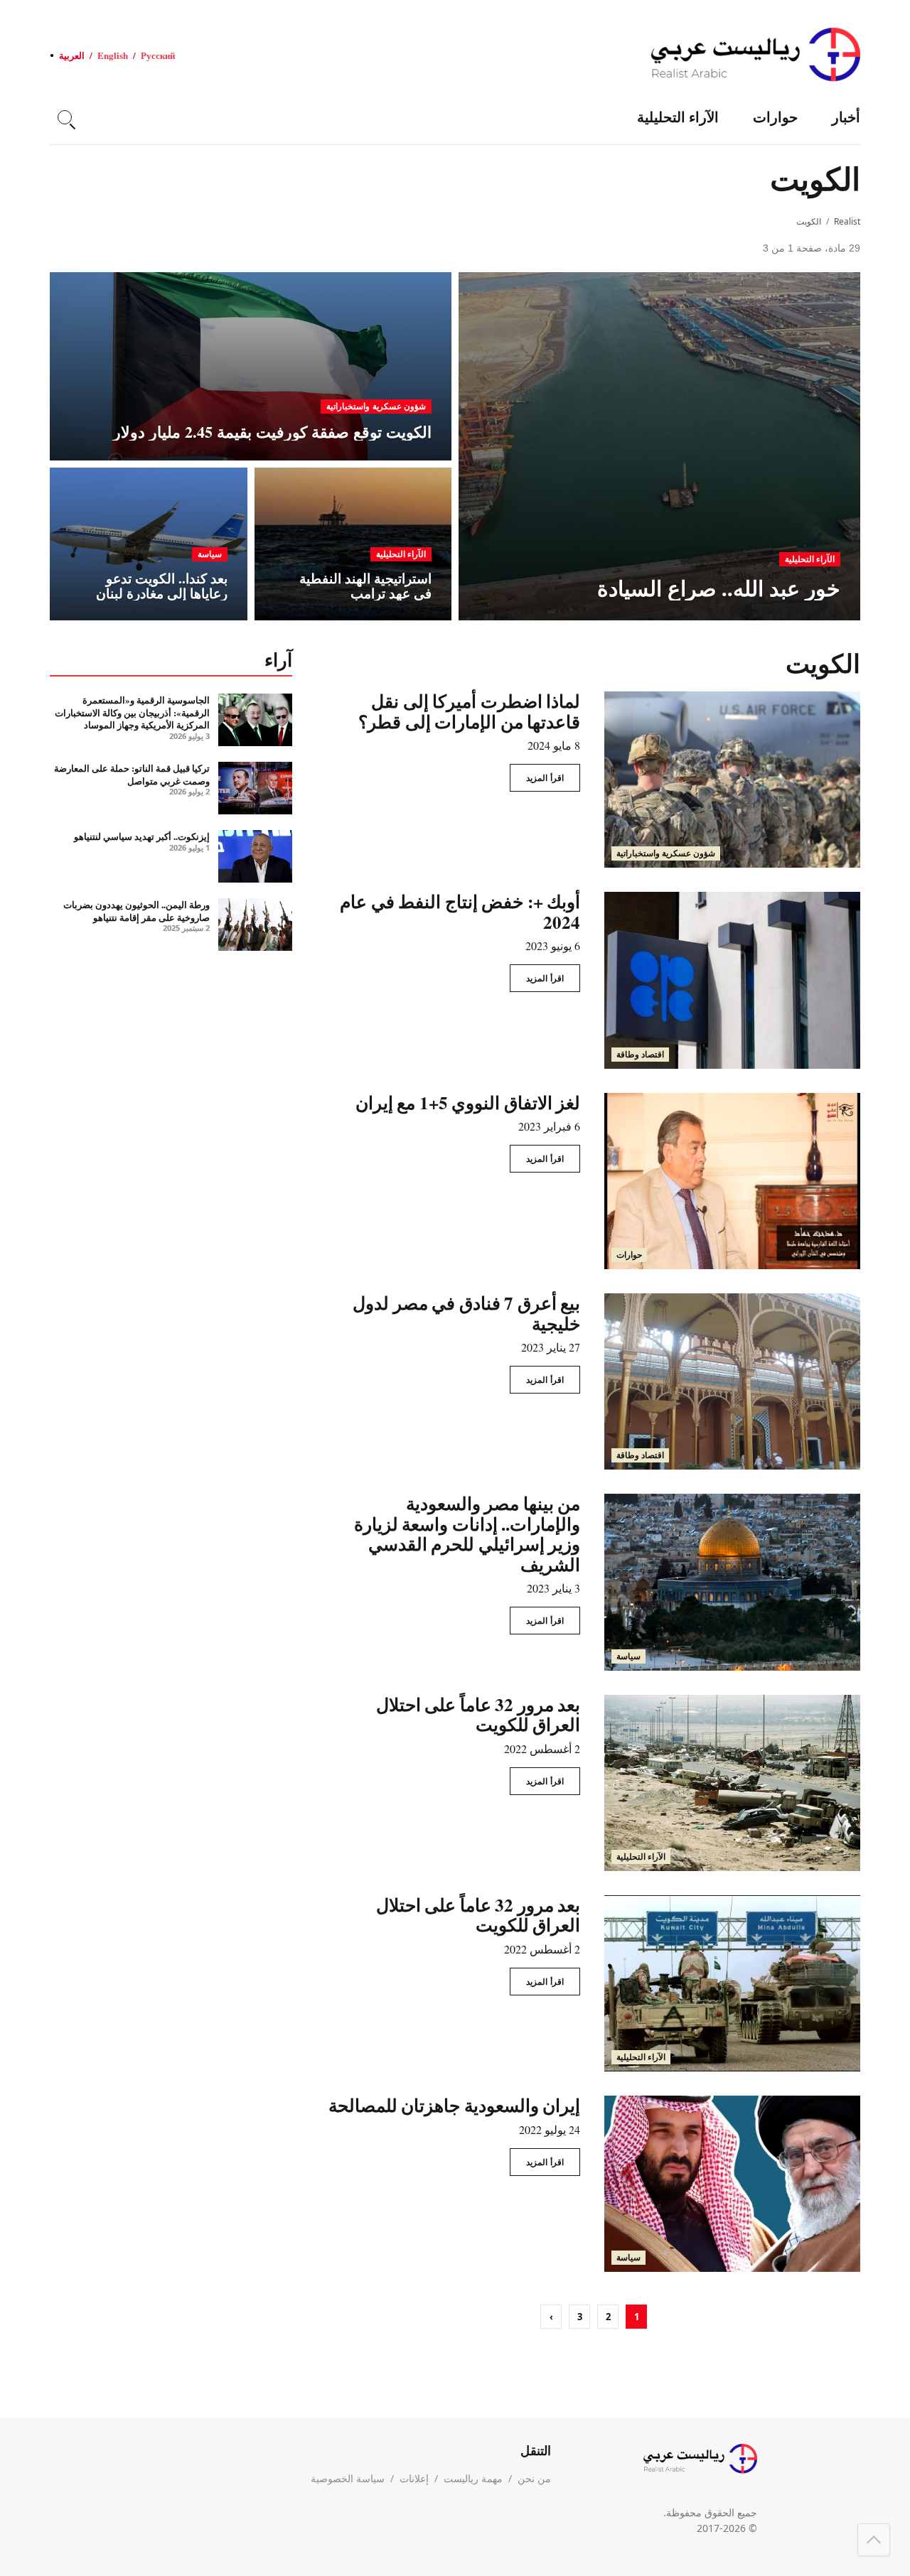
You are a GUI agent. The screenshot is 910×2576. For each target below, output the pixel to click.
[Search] (65, 117)
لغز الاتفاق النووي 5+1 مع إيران (468, 1103)
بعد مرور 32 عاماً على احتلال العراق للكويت (478, 1715)
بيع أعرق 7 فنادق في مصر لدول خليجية (466, 1313)
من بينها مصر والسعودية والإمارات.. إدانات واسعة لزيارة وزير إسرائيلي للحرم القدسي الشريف (467, 1534)
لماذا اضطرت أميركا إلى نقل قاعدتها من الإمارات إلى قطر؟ (469, 711)
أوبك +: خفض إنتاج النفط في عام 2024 (460, 912)
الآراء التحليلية (678, 117)
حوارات (775, 117)
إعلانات (414, 2478)
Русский (158, 55)
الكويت (809, 221)
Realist (847, 221)
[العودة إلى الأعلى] (874, 2540)
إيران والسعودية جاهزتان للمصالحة (455, 2105)
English (113, 55)
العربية (72, 55)
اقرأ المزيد (545, 778)
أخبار (846, 117)
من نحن (534, 2478)
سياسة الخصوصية (348, 2478)
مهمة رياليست (473, 2478)
